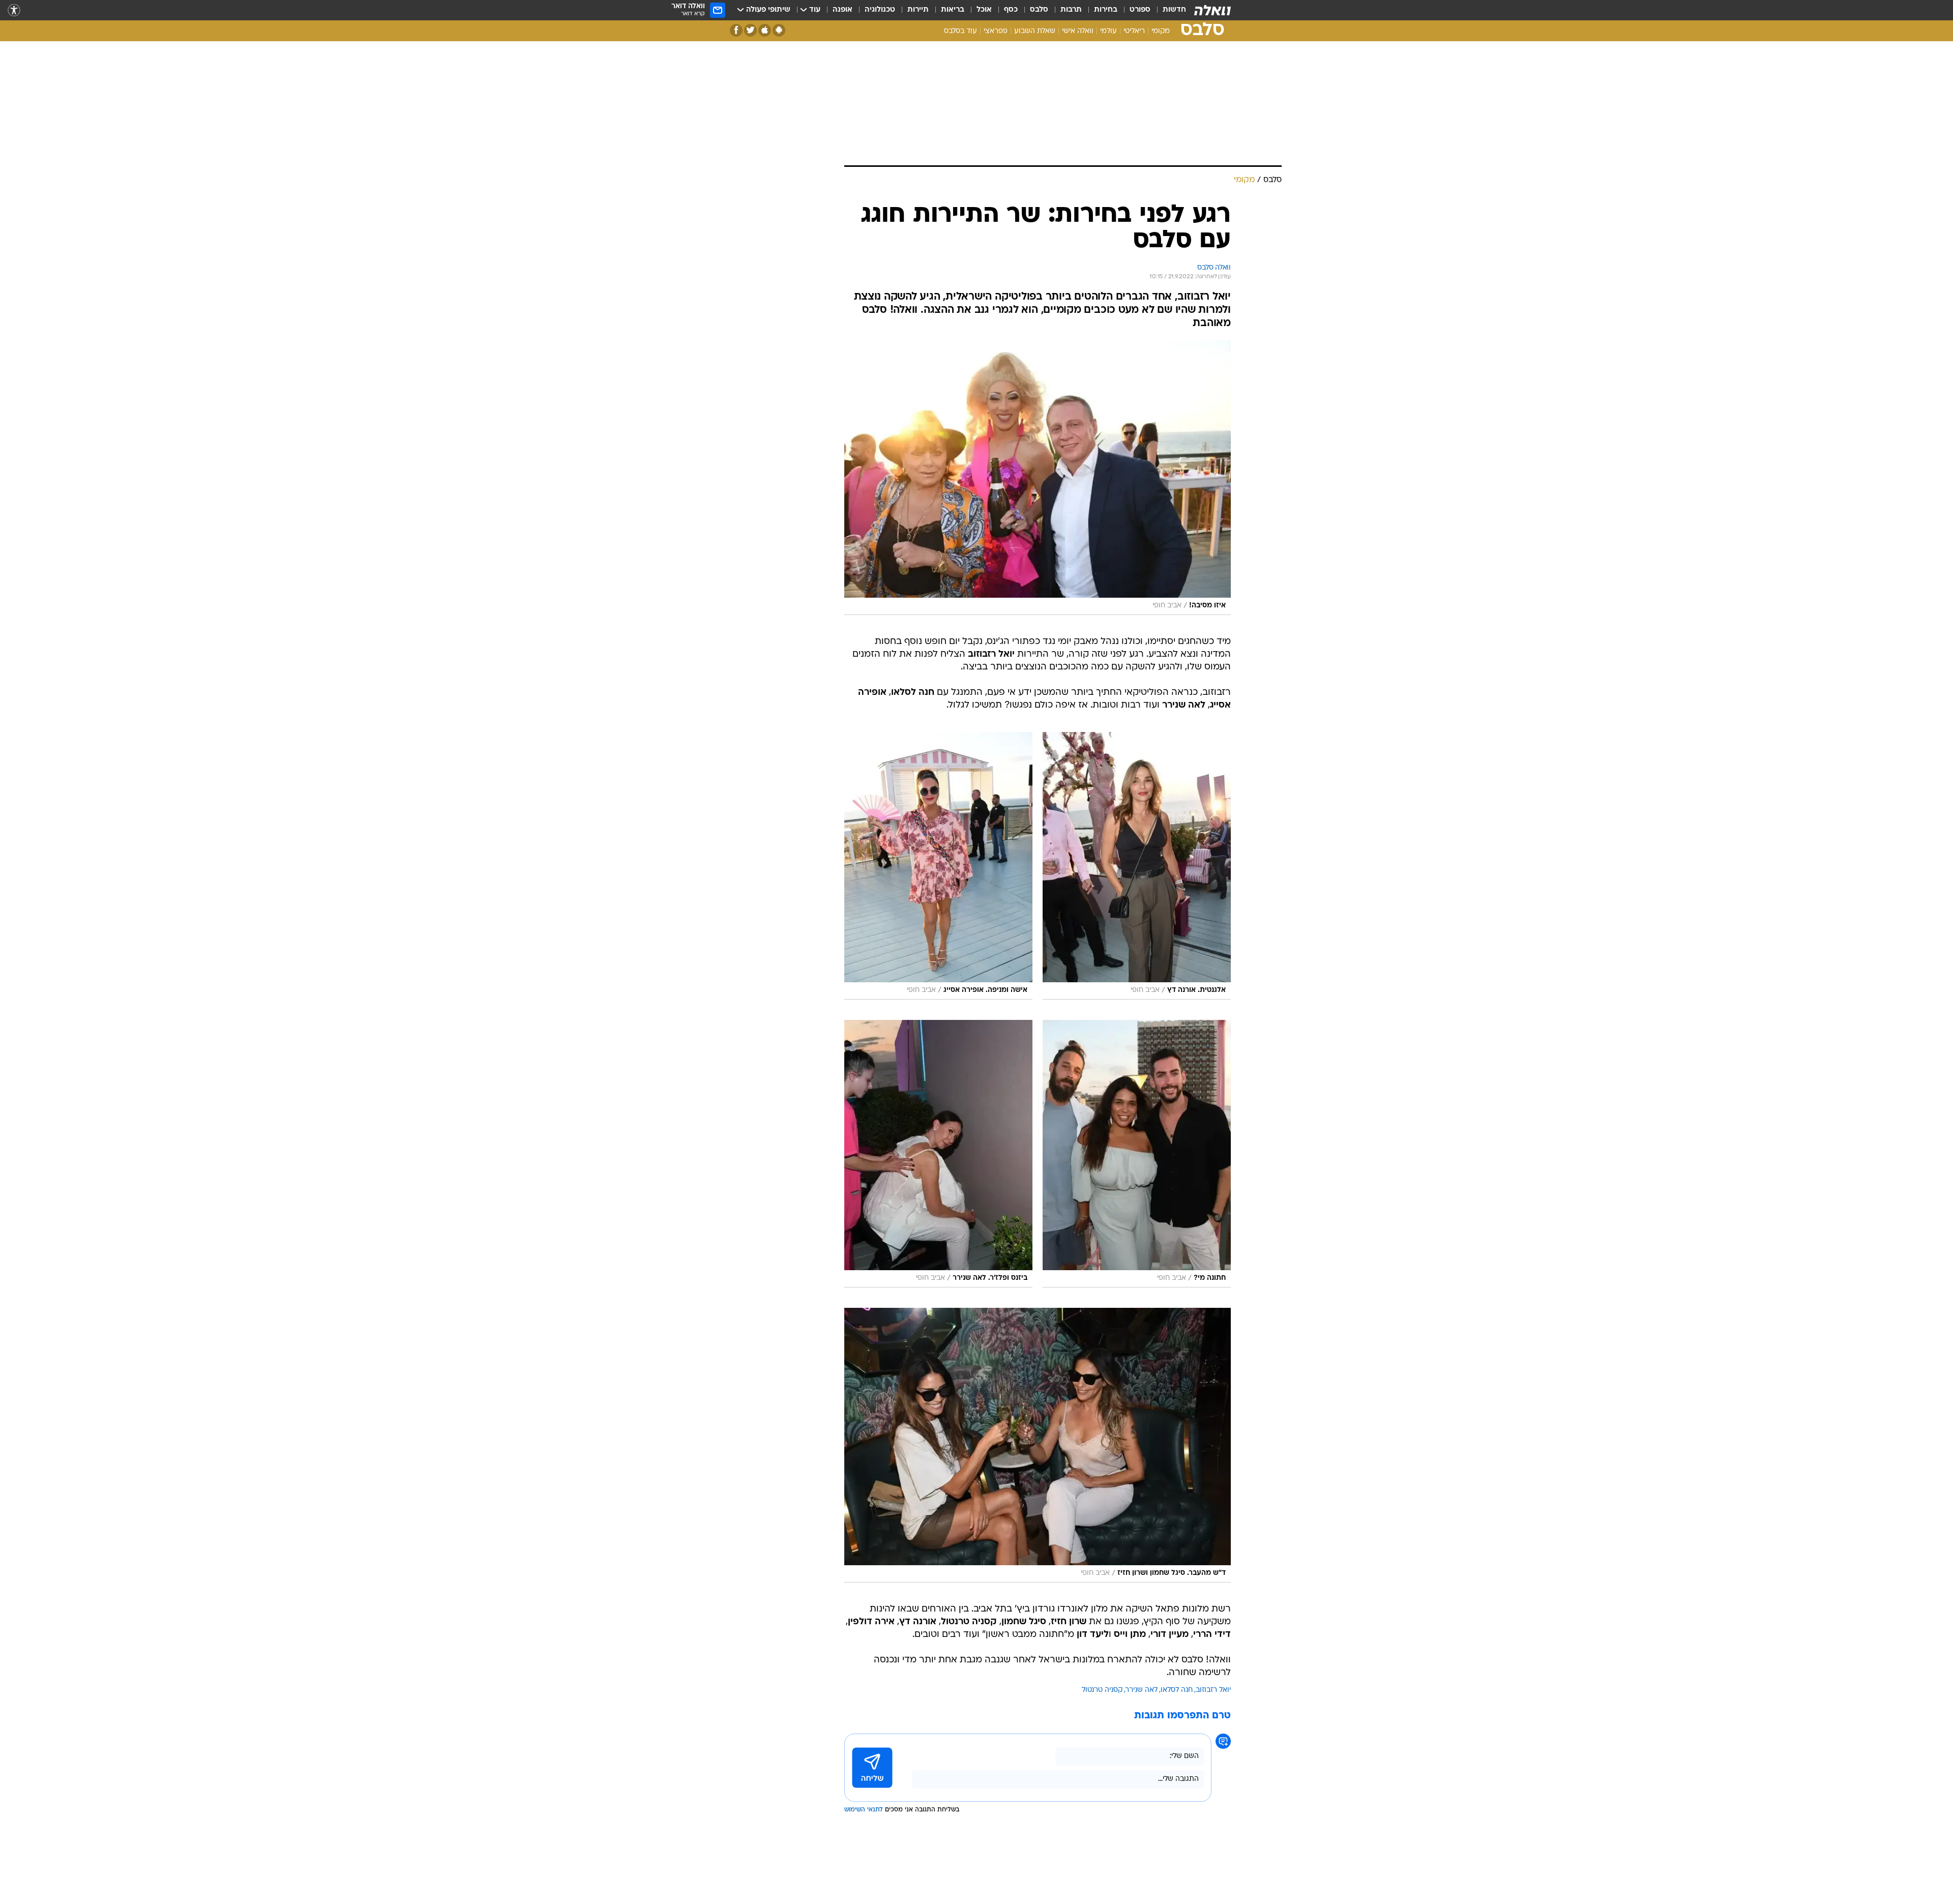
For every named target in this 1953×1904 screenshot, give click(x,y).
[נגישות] (14, 10)
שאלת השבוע (1035, 31)
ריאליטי (1134, 31)
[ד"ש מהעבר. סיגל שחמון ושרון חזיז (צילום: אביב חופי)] (1038, 1445)
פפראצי (996, 31)
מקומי (1161, 31)
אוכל (984, 10)
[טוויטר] (750, 30)
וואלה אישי (1078, 31)
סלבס (1039, 10)
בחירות (1106, 10)
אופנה (842, 10)
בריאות (953, 10)
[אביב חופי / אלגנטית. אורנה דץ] (1137, 866)
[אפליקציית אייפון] (765, 30)
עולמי (1108, 31)
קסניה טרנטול (1102, 1690)
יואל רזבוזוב (1213, 1690)
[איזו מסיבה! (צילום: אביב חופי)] (1038, 478)
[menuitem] (1168, 10)
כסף (1011, 10)
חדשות (1174, 10)
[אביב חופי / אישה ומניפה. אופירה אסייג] (938, 866)
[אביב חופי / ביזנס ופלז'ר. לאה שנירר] (938, 1154)
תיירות (918, 10)
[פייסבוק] (736, 30)
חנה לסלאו (1177, 1690)
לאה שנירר (1142, 1690)
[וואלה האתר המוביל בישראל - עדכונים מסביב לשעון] (1212, 10)
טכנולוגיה (880, 10)
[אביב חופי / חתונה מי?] (1137, 1154)
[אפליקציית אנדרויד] (779, 30)
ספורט (1140, 10)
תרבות (1071, 10)
